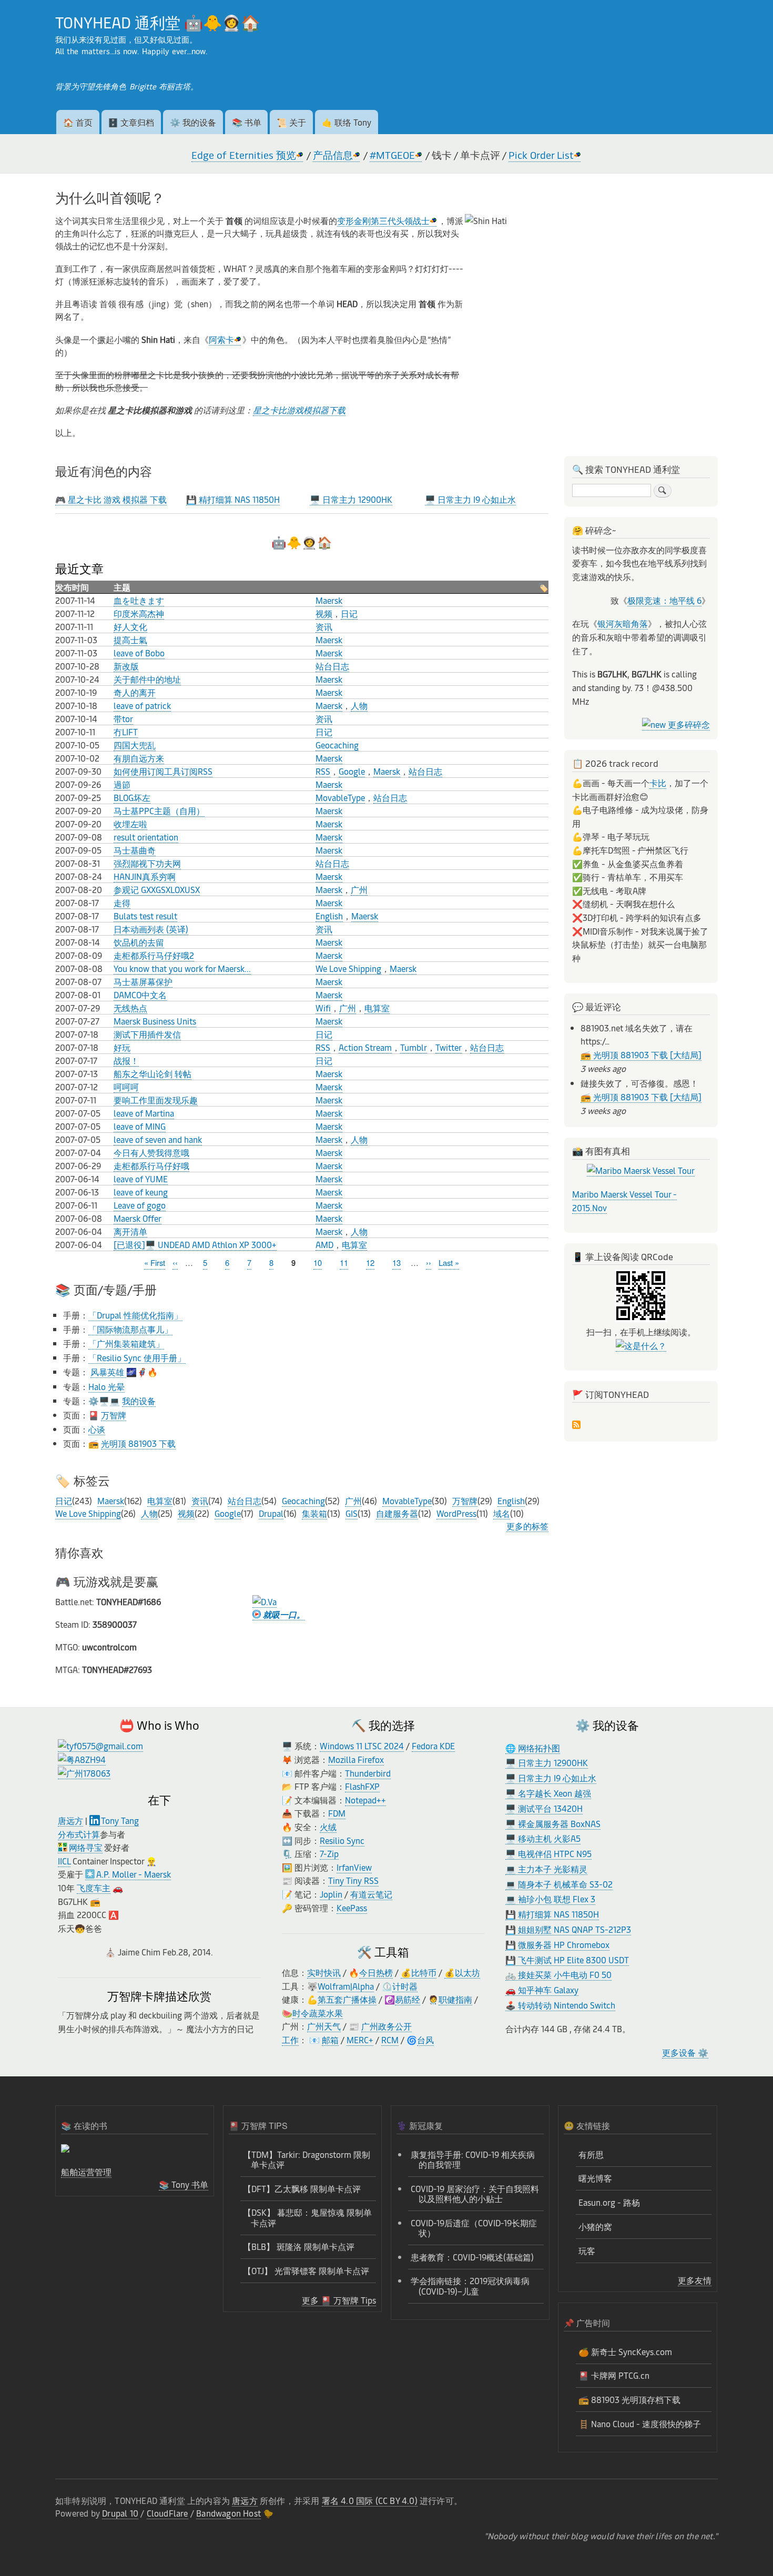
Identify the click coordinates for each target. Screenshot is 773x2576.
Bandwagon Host (228, 2513)
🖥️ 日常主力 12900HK (351, 499)
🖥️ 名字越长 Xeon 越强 (548, 1793)
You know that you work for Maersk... (182, 968)
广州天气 (324, 2026)
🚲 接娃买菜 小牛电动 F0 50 (558, 1974)
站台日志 (332, 666)
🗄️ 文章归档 (131, 122)
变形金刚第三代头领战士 (383, 220)
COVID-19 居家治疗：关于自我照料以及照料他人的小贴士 (475, 2193)
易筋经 (408, 1999)
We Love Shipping (348, 968)
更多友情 (695, 2280)
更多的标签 (527, 1526)
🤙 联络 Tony (347, 122)
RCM (390, 2040)
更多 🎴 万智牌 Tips (339, 2300)
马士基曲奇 (135, 850)
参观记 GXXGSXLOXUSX (157, 889)
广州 (359, 889)
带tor (123, 718)
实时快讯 (324, 1972)
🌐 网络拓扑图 (533, 1748)
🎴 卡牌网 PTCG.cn (614, 2375)
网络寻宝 (86, 1847)
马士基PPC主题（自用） (159, 810)
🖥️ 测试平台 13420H (544, 1808)
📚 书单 (247, 122)
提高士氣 (130, 640)
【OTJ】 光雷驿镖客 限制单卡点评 (306, 2270)
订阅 (576, 1426)
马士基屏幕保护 (143, 981)
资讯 (324, 626)
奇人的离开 (135, 692)
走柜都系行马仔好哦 (151, 1165)
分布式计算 (79, 1834)
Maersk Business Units (155, 1021)
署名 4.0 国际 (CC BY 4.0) (370, 2500)
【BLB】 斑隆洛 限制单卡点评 (299, 2246)
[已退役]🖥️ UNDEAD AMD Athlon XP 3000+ (195, 1244)
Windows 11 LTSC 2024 (362, 1746)
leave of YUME (141, 1179)
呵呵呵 (126, 1087)
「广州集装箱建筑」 (126, 1343)
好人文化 (130, 626)
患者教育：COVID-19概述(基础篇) (472, 2257)
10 (318, 1262)
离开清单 (130, 1231)
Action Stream (365, 1047)
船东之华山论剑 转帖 (152, 1073)
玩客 (587, 2250)
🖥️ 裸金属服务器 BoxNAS (553, 1823)
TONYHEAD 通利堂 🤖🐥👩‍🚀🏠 (157, 22)
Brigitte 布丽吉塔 (160, 86)
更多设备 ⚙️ (685, 2052)
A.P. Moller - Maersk (134, 1874)
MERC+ (360, 2040)
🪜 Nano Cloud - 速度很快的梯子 (640, 2423)
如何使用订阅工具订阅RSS (163, 771)
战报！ (126, 1060)
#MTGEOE (392, 155)
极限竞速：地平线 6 (664, 600)
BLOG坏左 (132, 797)
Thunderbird (368, 1773)
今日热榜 (376, 1972)
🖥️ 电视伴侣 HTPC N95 (548, 1853)
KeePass (352, 1908)
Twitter (449, 1047)
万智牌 (114, 1415)
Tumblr (414, 1047)
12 (370, 1262)
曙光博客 (595, 2178)
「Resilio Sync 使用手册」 (137, 1357)
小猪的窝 (595, 2226)
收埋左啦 (130, 824)
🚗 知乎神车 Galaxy (542, 1990)
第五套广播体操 (347, 1999)
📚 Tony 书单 (184, 2184)
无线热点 (130, 1008)
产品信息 (333, 155)
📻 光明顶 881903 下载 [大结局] (641, 1054)
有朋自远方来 (139, 758)
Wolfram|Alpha (346, 1986)
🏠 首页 (78, 122)
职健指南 (455, 1999)
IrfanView (354, 1867)
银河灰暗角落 (623, 623)
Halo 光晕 (106, 1386)
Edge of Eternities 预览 (244, 155)
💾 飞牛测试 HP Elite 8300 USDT (567, 1960)
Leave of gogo (140, 1205)
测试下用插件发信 (147, 1034)
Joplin (331, 1894)
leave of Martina (144, 1113)
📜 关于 (291, 122)
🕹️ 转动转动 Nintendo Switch (560, 2005)
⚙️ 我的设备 (193, 122)
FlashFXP (362, 1786)
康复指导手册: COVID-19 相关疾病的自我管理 (473, 2159)
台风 (425, 2040)
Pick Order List (541, 155)
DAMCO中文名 (140, 995)
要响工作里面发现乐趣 (156, 1100)
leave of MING (140, 1126)
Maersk (329, 600)
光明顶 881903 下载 (138, 1443)
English (329, 916)
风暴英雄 (108, 1372)
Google (352, 771)
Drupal (271, 1513)
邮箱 (330, 2040)
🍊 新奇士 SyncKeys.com (625, 2351)
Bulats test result (145, 916)
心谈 (97, 1429)
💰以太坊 (462, 1972)
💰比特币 (419, 1972)
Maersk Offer (138, 1218)
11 (344, 1262)
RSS (323, 771)
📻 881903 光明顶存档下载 (629, 2399)
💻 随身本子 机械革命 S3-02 (559, 1884)
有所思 (591, 2154)
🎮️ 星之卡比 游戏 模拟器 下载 (111, 499)
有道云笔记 (371, 1894)
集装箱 (314, 1513)
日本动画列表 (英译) (151, 929)
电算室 (377, 1008)
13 (396, 1262)
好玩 (122, 1047)
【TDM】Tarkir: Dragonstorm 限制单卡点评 (307, 2159)
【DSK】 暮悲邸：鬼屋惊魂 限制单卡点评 (307, 2217)
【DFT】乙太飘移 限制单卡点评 (302, 2188)
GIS (352, 1513)
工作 (290, 2040)
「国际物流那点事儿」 (130, 1329)
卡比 (658, 783)
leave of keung (141, 1192)
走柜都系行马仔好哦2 (154, 955)
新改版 (126, 666)
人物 (359, 705)
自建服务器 (397, 1513)
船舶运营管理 (86, 2172)
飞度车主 (94, 1888)
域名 (502, 1513)
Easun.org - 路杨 (609, 2202)
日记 (349, 613)
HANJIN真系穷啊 (145, 876)
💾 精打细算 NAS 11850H (233, 499)
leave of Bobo (139, 653)
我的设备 (139, 1401)
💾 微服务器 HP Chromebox (557, 1944)
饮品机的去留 (139, 942)
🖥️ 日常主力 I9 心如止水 (470, 499)
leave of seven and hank (158, 1139)
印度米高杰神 (139, 613)
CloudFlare (167, 2513)
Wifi (323, 1008)
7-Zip (329, 1853)
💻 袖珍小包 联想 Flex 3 (550, 1899)
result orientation (146, 837)
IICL (64, 1861)
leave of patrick (142, 705)
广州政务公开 (387, 2026)
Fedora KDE (433, 1746)
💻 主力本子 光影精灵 (546, 1869)
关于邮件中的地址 (147, 679)
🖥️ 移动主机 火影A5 (543, 1838)
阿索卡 (221, 339)
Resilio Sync (342, 1840)
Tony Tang (120, 1820)
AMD (324, 1244)
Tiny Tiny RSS (353, 1880)
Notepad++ (365, 1800)
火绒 (328, 1827)
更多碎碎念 (688, 724)
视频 (324, 613)
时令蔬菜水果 (318, 2013)
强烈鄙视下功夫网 (147, 863)
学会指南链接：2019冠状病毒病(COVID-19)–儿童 (470, 2285)
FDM (337, 1813)
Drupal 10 (120, 2513)
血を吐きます (139, 600)
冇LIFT (126, 732)
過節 (122, 784)
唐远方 (70, 1820)
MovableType (340, 797)
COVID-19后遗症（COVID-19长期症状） (474, 2228)
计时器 (405, 1986)
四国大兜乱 (135, 745)
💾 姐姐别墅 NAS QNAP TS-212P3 (568, 1929)
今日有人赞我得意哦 (151, 1152)
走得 (122, 902)
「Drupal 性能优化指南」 (135, 1315)
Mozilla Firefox (356, 1759)
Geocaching (337, 745)
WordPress (456, 1513)
